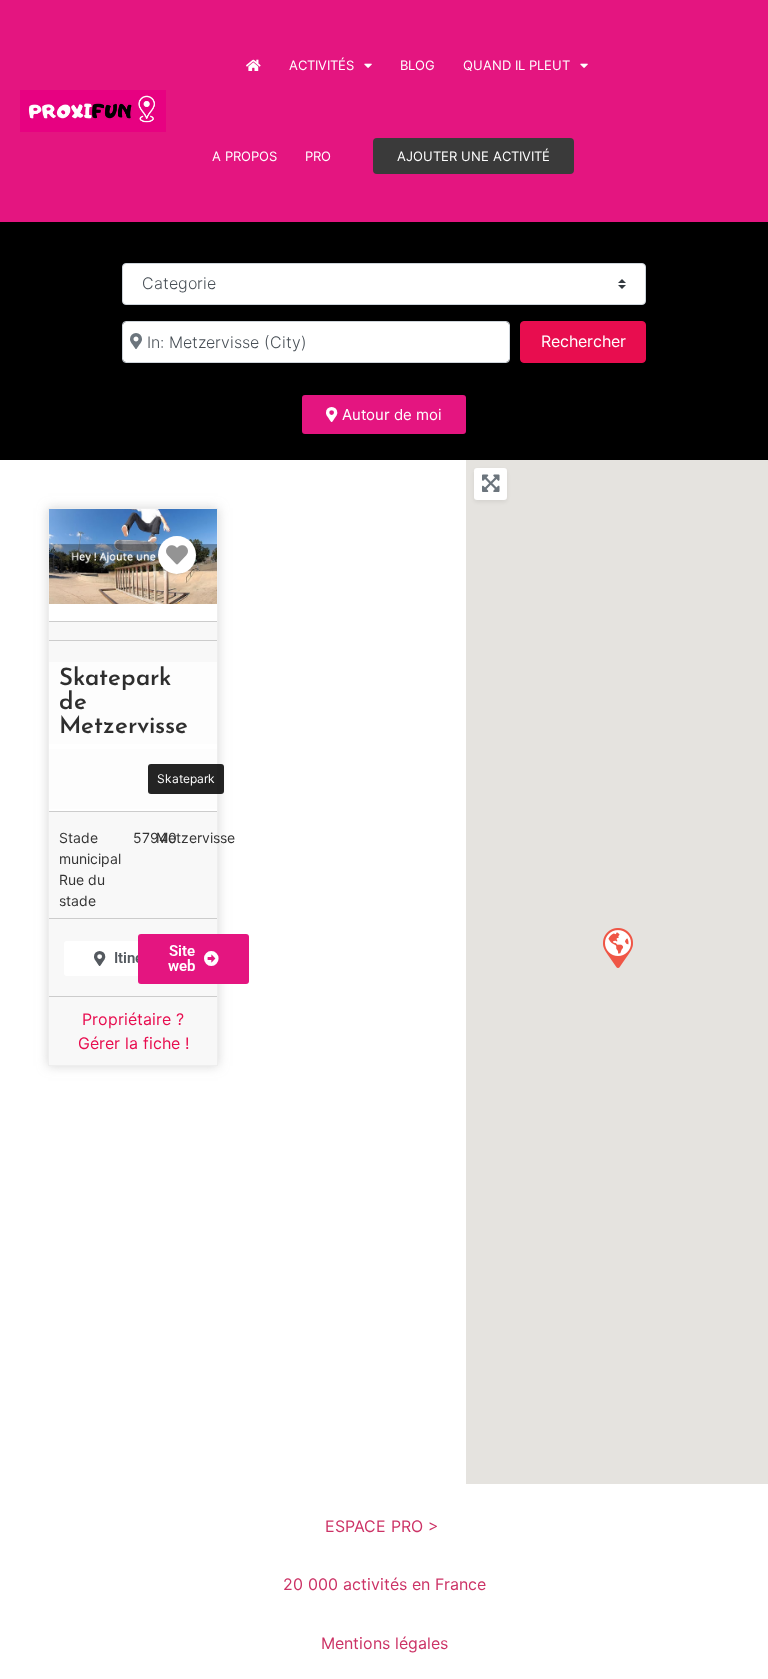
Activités (321, 65)
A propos (244, 156)
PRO (318, 156)
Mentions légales (384, 1643)
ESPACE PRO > (384, 1526)
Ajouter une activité (473, 156)
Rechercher (593, 340)
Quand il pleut (516, 65)
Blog (417, 65)
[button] (193, 959)
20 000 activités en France (384, 1584)
